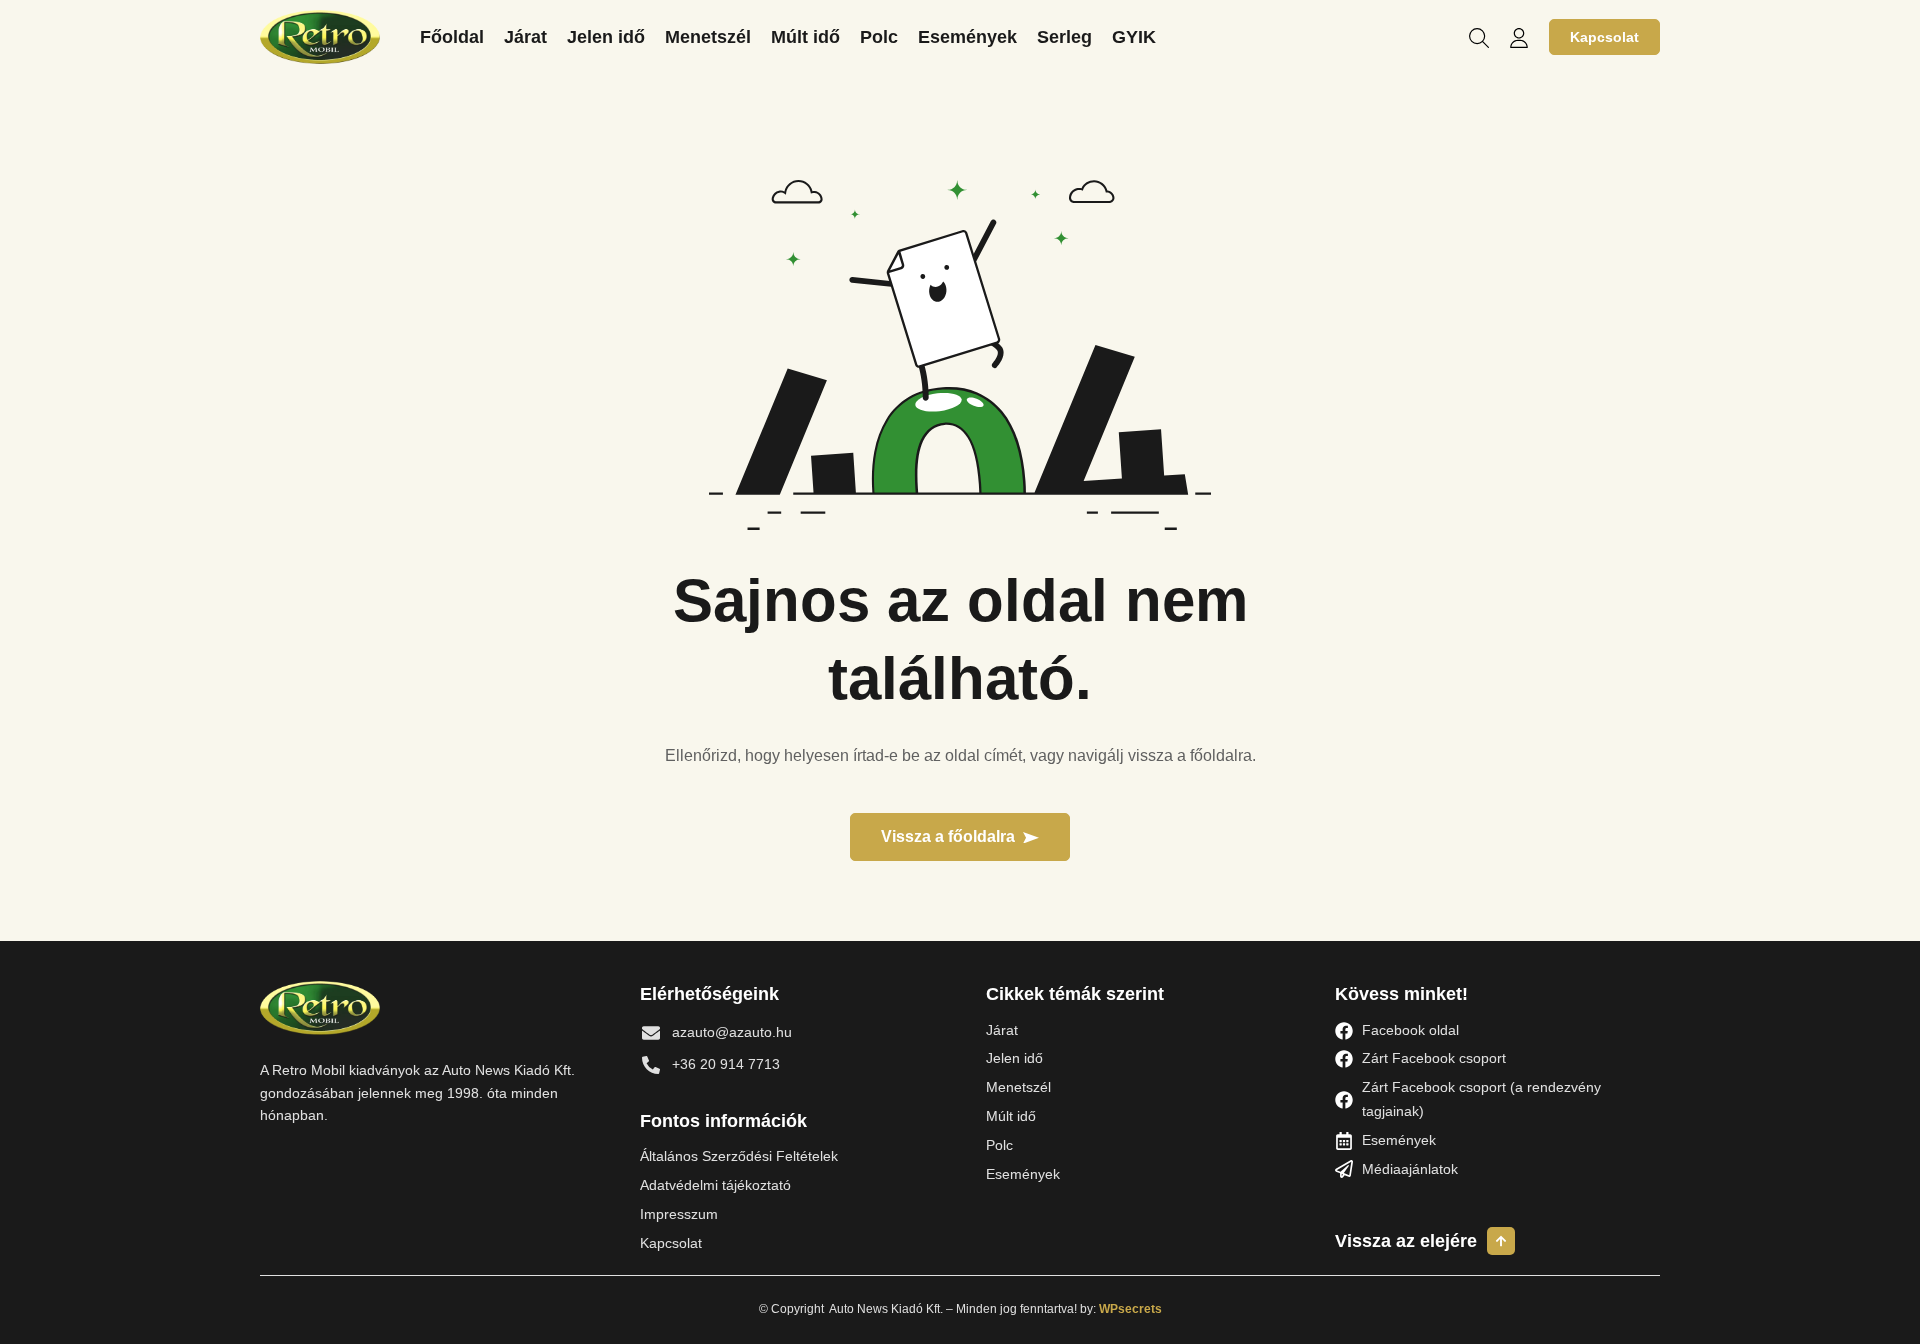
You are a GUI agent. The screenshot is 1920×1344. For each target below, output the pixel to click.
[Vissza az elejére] (1501, 1241)
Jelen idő (606, 37)
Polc (879, 37)
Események (967, 37)
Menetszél (708, 37)
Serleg (1064, 37)
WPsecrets (1130, 1309)
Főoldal (452, 37)
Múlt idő (805, 37)
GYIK (1134, 37)
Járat (525, 37)
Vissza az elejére (1406, 1241)
